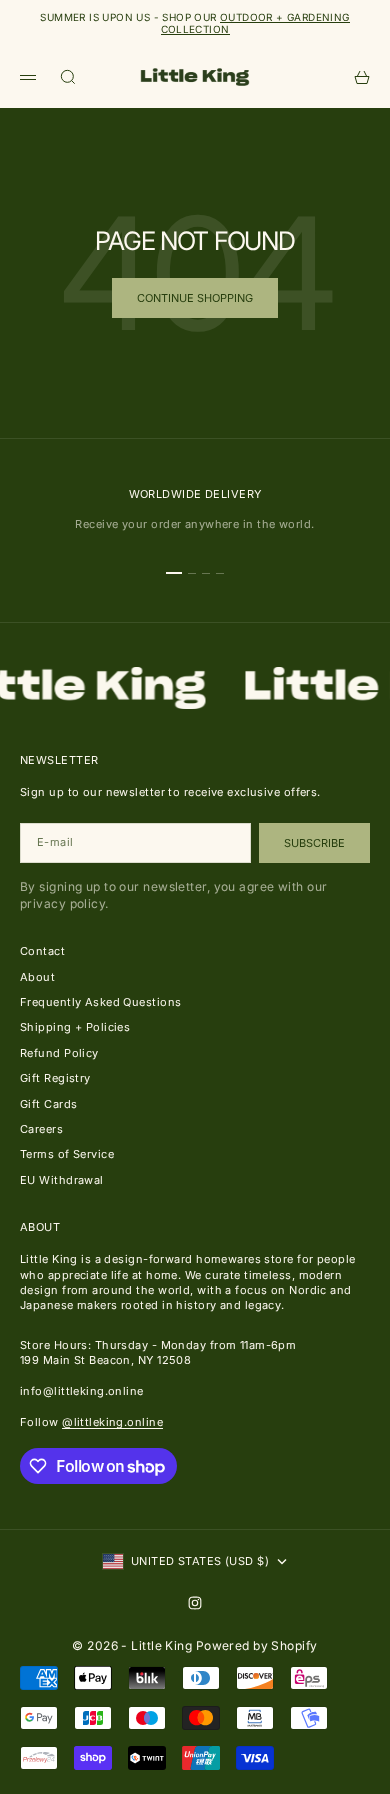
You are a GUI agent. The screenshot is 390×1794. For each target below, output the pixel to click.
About (37, 977)
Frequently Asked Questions (100, 1002)
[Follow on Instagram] (195, 1603)
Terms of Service (67, 1154)
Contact (42, 951)
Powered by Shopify (257, 1645)
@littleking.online (112, 1422)
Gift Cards (48, 1104)
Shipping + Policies (75, 1027)
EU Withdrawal (62, 1180)
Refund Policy (59, 1053)
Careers (41, 1129)
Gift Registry (55, 1078)
